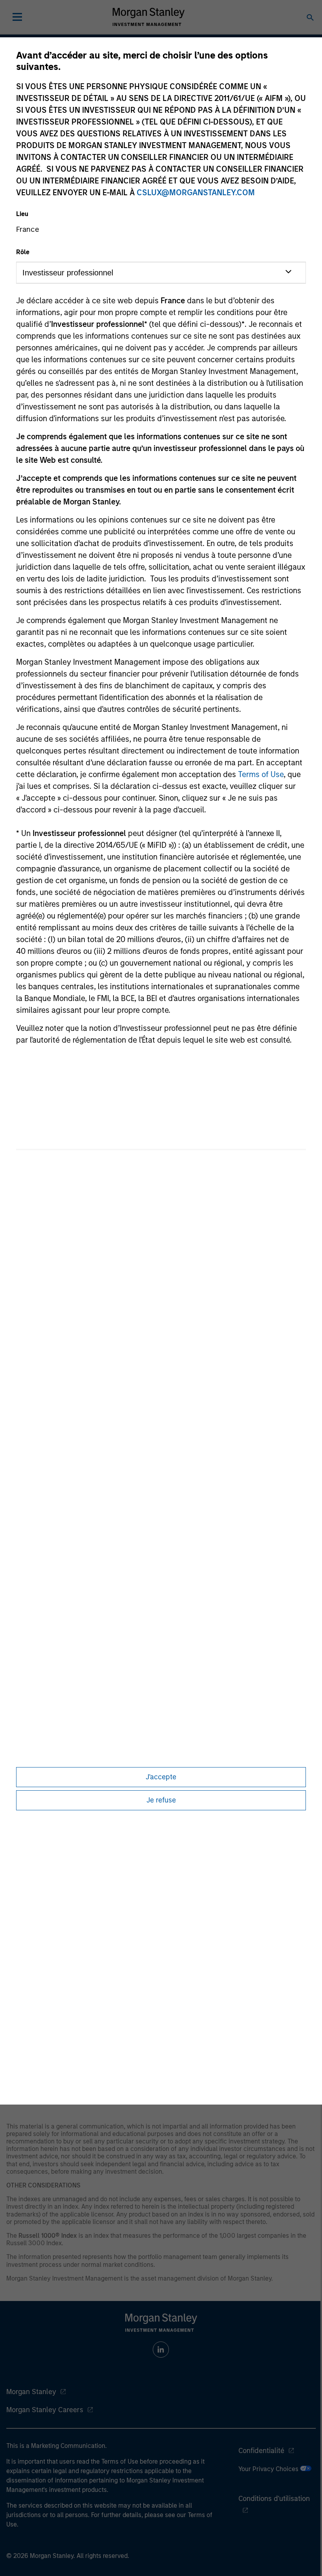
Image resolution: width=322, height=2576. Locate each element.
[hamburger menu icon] (17, 17)
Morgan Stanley (31, 2392)
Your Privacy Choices (269, 2469)
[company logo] (148, 17)
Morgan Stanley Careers (45, 2410)
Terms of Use (261, 774)
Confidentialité (261, 2451)
